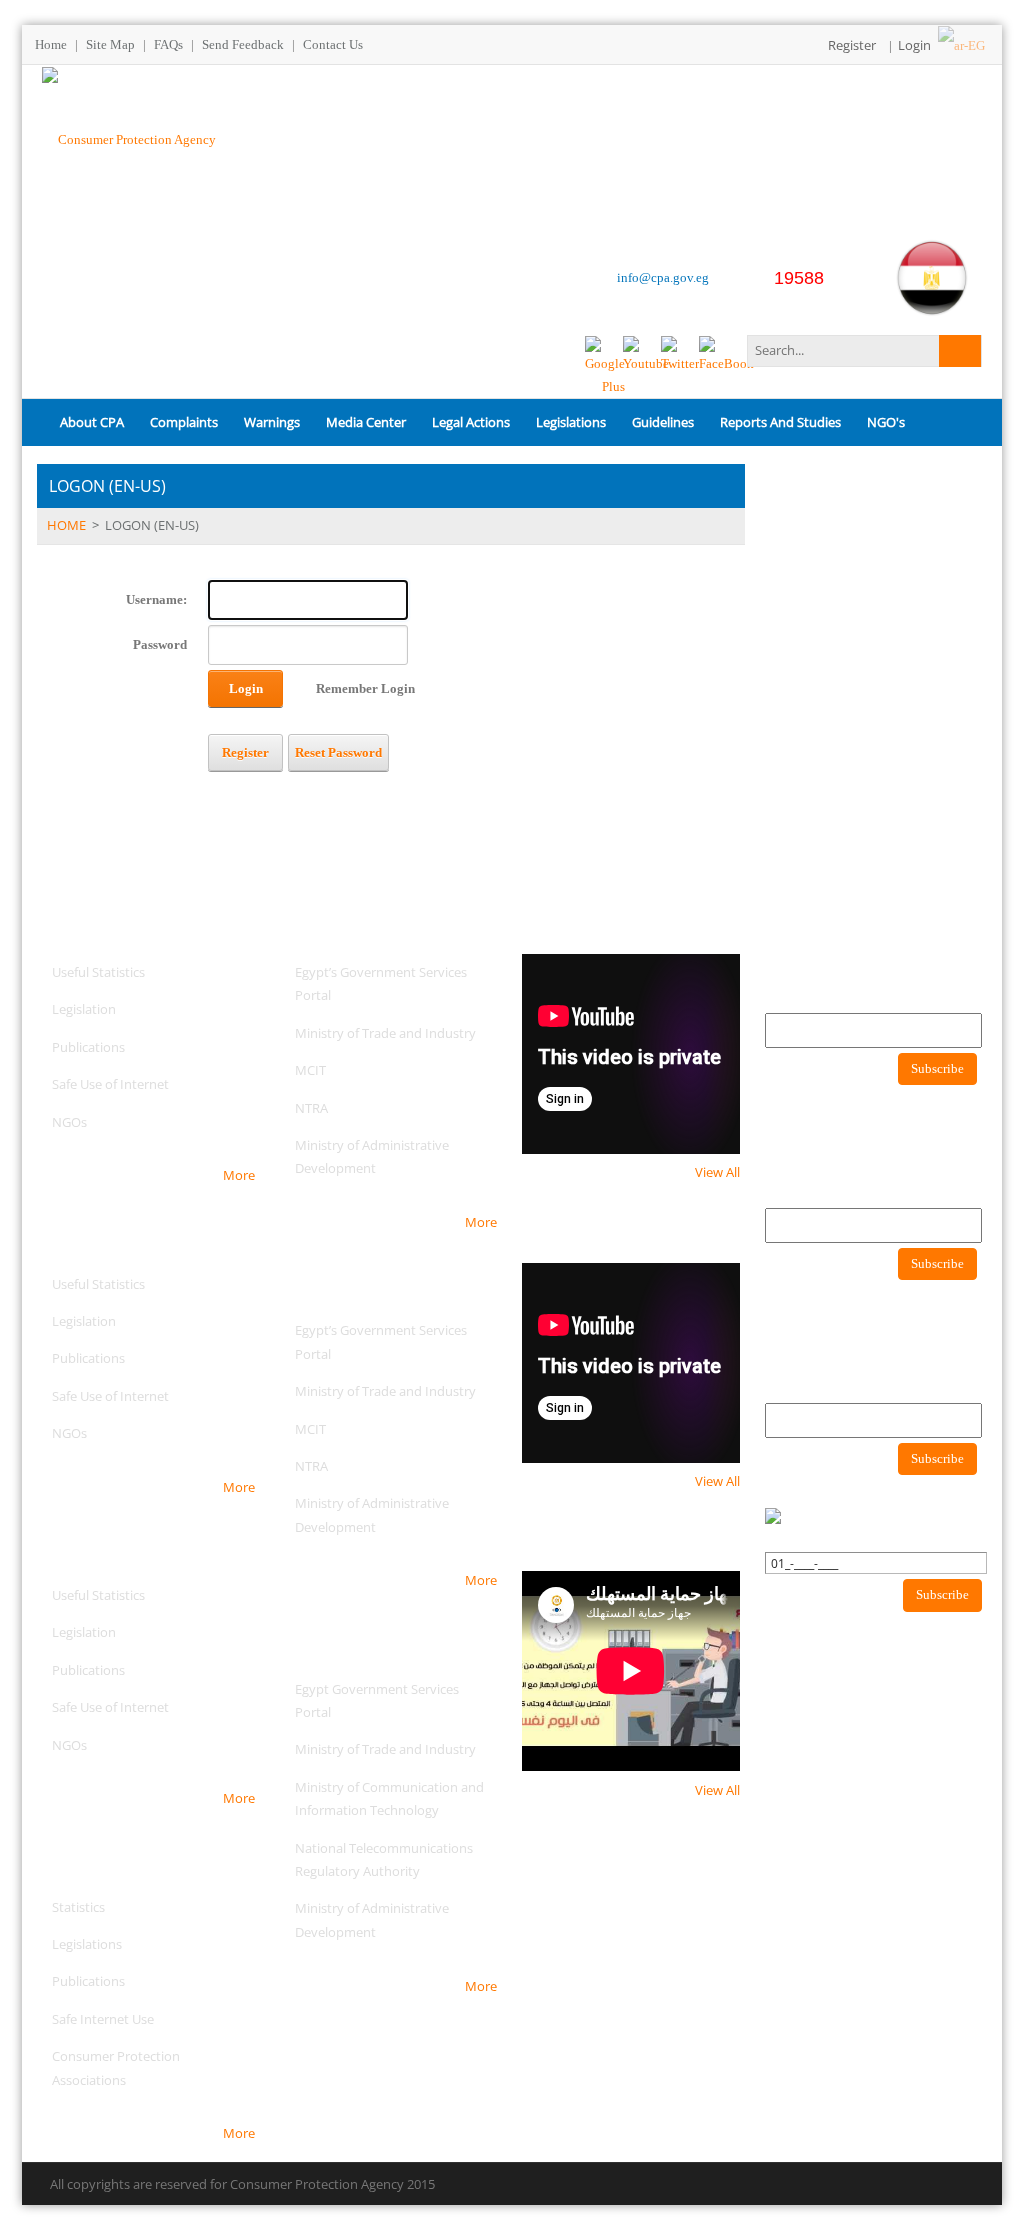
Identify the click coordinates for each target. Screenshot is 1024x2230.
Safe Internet (90, 2019)
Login (914, 45)
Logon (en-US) (152, 525)
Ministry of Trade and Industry (385, 1033)
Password (160, 644)
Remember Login (365, 688)
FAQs (168, 44)
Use (141, 2019)
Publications (88, 1047)
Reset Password (338, 752)
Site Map (110, 44)
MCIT (310, 1070)
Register (852, 45)
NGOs (69, 1122)
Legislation (84, 1009)
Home (51, 44)
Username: (156, 599)
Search (960, 351)
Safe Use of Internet (110, 1084)
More (239, 1175)
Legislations (87, 1944)
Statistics (78, 1907)
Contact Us (333, 44)
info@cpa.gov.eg (663, 277)
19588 (799, 278)
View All (717, 1172)
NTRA (311, 1108)
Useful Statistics (98, 972)
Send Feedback (243, 44)
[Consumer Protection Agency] (129, 137)
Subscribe (937, 1068)
